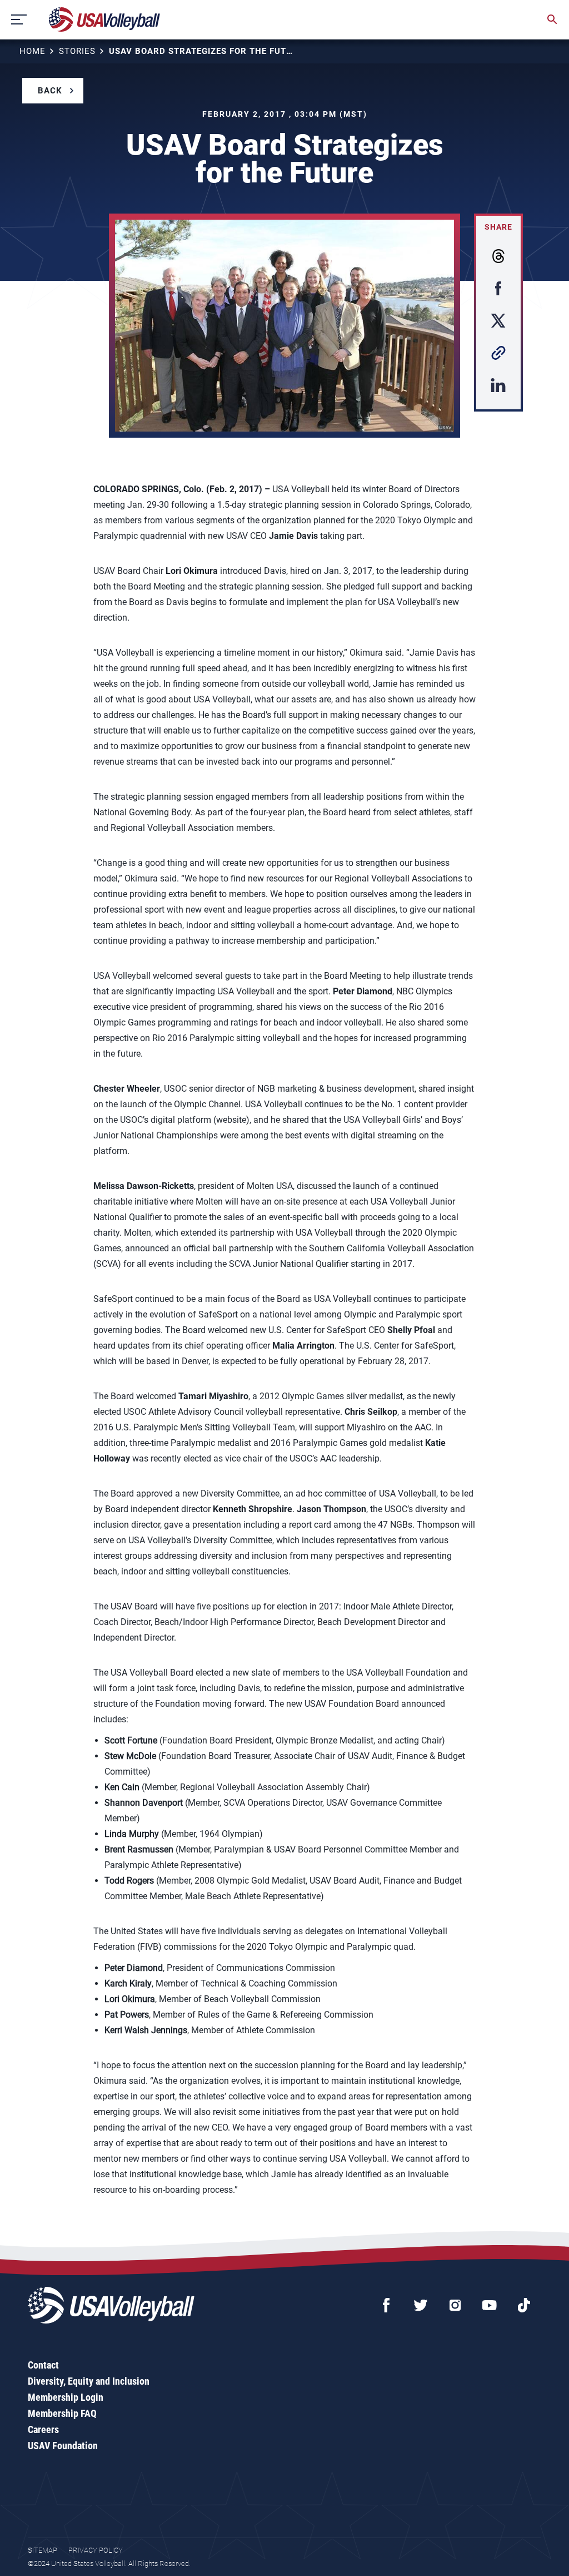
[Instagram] (455, 2305)
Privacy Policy (96, 2550)
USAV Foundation (63, 2446)
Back (50, 91)
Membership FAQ (62, 2413)
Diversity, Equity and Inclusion (89, 2381)
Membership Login (66, 2397)
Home (33, 51)
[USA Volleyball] (105, 19)
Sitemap (43, 2550)
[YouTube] (490, 2305)
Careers (43, 2429)
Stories (77, 51)
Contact (43, 2365)
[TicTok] (524, 2305)
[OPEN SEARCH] (552, 19)
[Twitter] (421, 2305)
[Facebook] (386, 2305)
